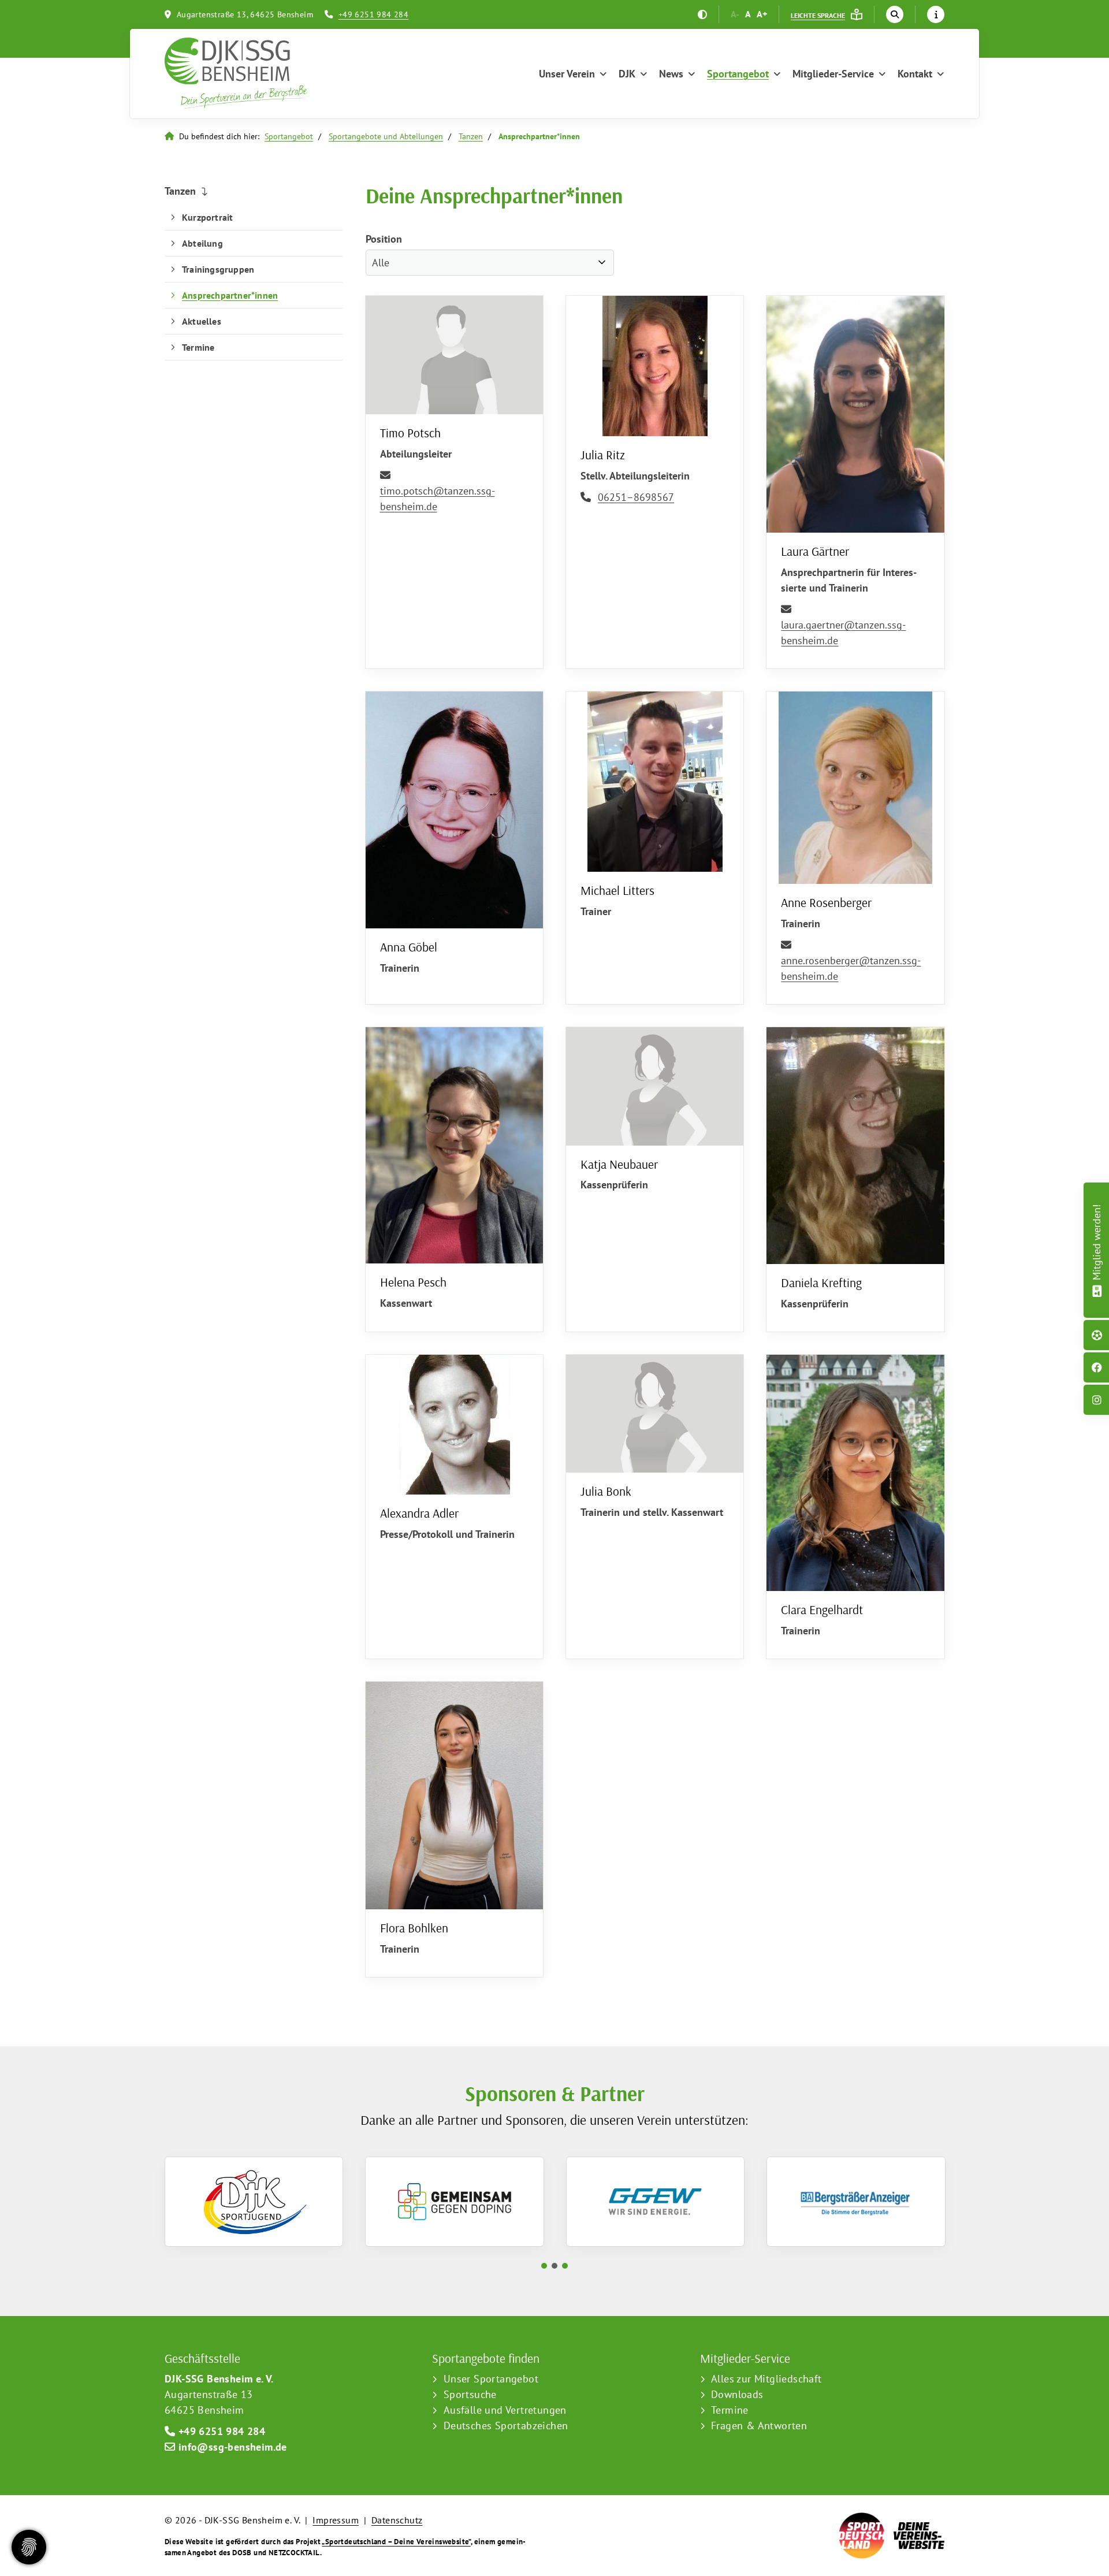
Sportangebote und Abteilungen (386, 136)
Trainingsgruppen (218, 269)
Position (384, 239)
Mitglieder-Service (833, 74)
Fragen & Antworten (759, 2426)
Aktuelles (202, 321)
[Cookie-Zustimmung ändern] (29, 2547)
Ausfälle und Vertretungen (505, 2410)
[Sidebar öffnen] (936, 14)
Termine (198, 347)
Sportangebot (738, 74)
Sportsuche (470, 2394)
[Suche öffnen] (895, 14)
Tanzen (471, 136)
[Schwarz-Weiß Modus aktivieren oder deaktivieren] (702, 14)
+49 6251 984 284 (373, 14)
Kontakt (915, 74)
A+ (762, 14)
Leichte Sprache (818, 15)
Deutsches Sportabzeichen (506, 2426)
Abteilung (202, 243)
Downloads (737, 2394)
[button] (544, 2266)
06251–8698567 (636, 497)
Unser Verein (567, 74)
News (671, 74)
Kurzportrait (207, 217)
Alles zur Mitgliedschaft (766, 2379)
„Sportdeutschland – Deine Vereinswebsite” (396, 2542)
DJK (627, 74)
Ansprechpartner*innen (230, 295)
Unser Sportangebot (491, 2379)
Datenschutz (397, 2520)
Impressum (336, 2520)
